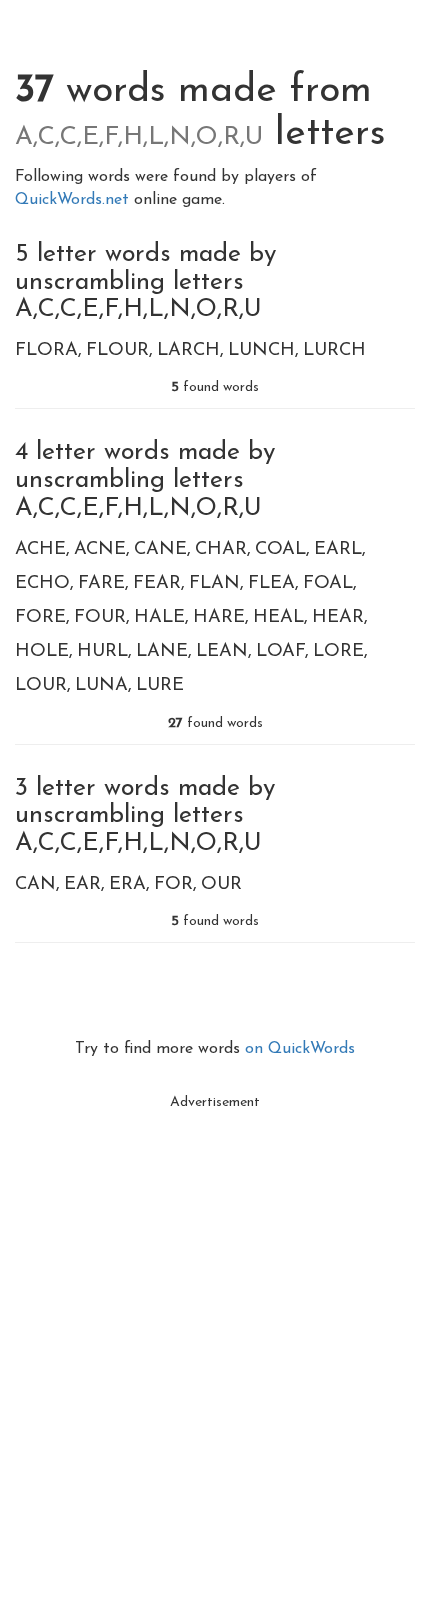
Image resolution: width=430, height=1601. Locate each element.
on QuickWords (300, 1049)
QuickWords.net (74, 200)
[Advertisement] (215, 1336)
